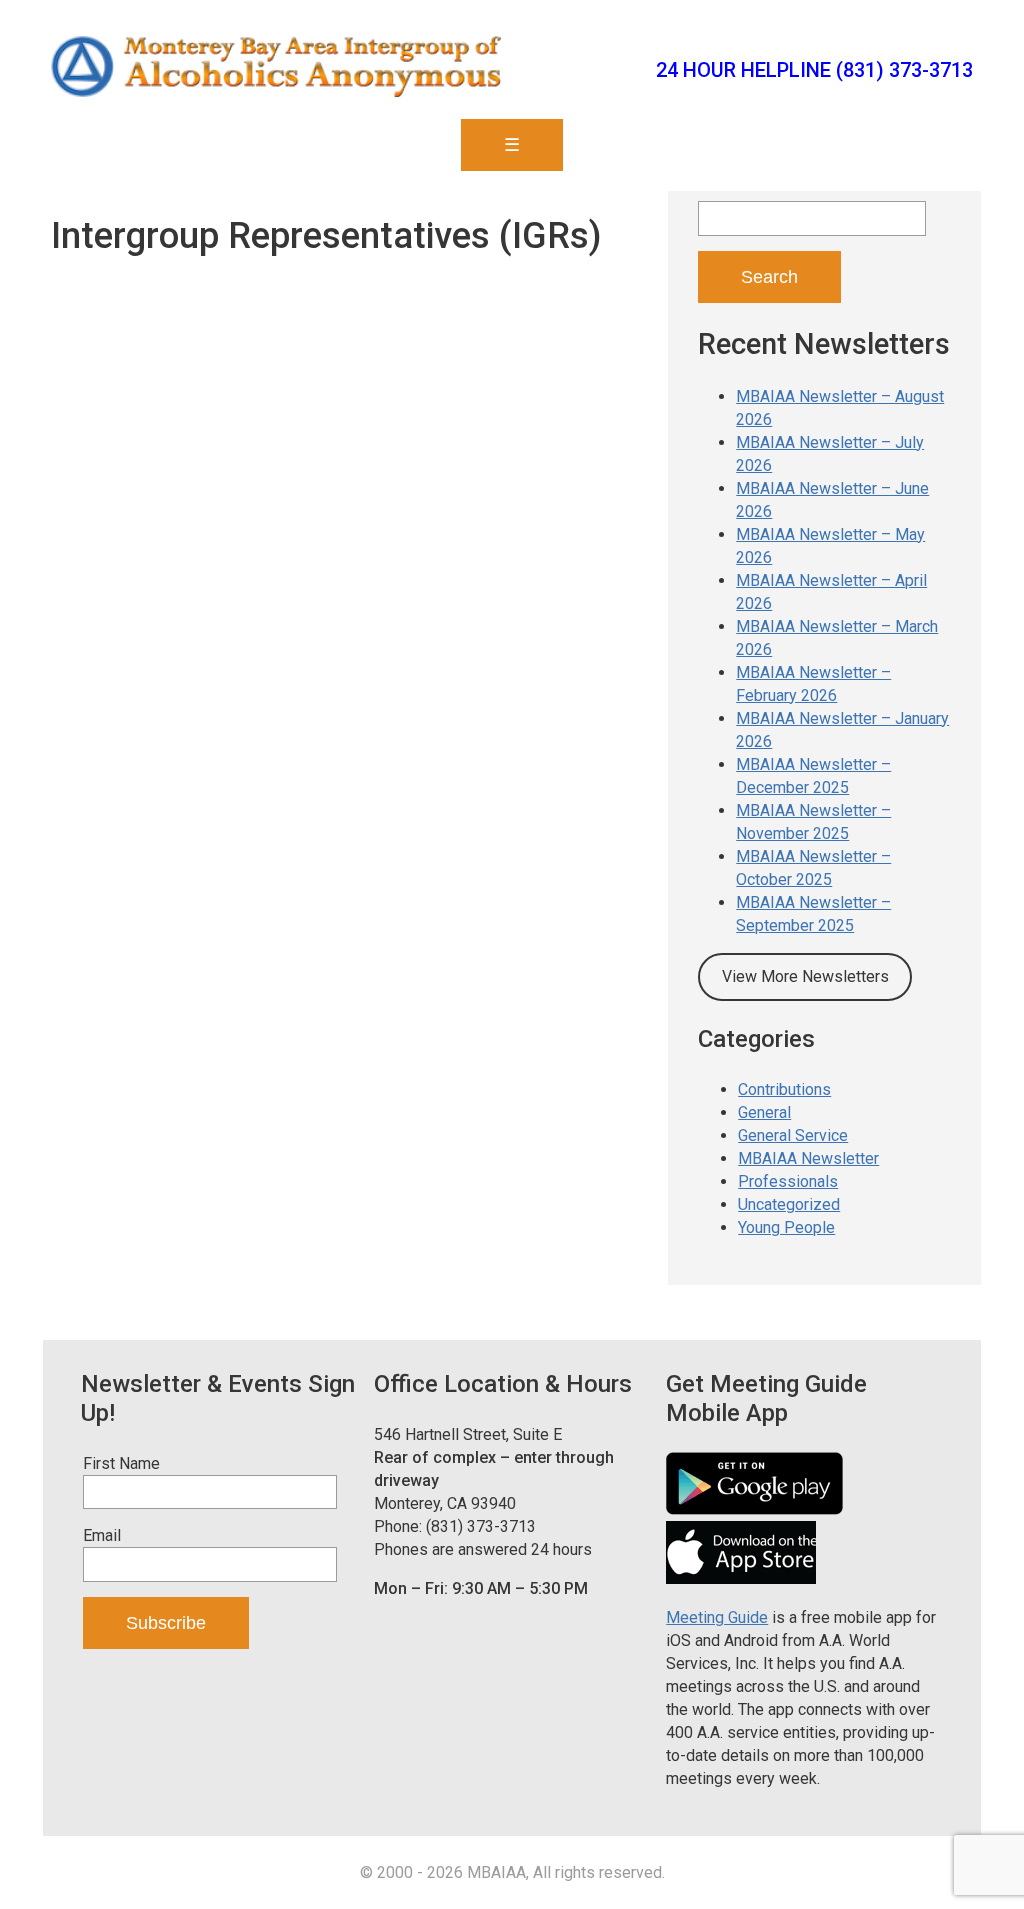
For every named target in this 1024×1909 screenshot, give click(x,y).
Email (102, 1535)
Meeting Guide (717, 1617)
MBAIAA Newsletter (808, 1158)
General (764, 1112)
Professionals (788, 1181)
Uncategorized (789, 1204)
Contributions (784, 1089)
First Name (121, 1463)
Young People (786, 1227)
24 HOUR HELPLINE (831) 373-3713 (814, 70)
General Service (793, 1135)
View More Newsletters (805, 976)
